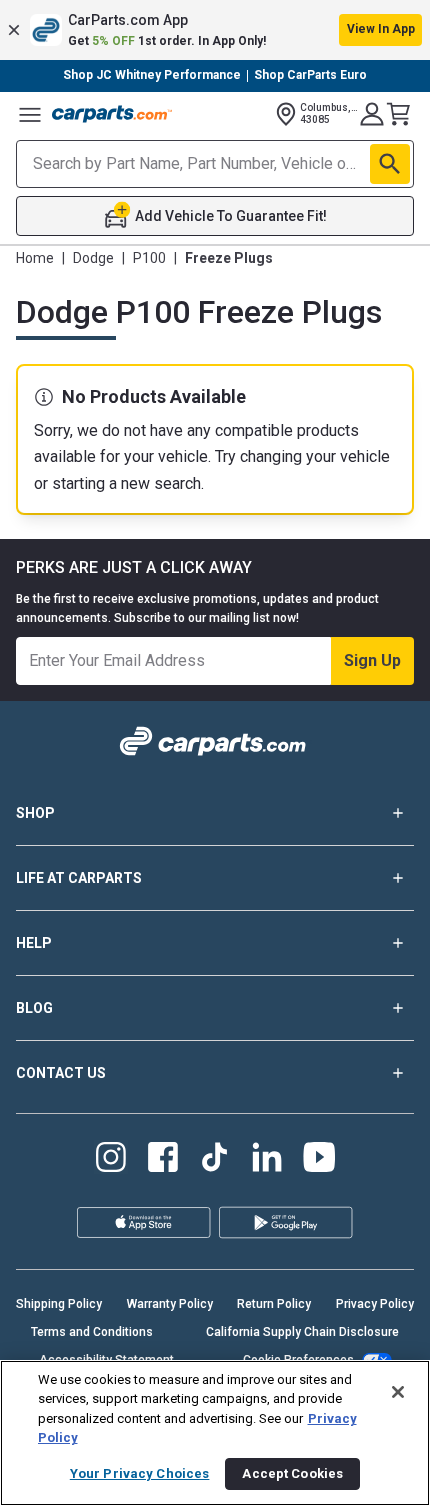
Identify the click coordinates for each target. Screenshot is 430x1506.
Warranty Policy (170, 1304)
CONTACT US (61, 1073)
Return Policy (274, 1304)
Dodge (93, 258)
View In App (381, 29)
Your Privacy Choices (140, 1473)
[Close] (398, 1392)
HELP (34, 943)
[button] (215, 30)
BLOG (34, 1008)
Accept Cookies (292, 1473)
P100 (149, 258)
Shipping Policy (59, 1304)
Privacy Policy (375, 1304)
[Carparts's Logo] (112, 114)
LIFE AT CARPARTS (79, 878)
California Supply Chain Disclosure (302, 1332)
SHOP (35, 813)
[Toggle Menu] (30, 114)
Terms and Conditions (92, 1332)
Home (35, 258)
